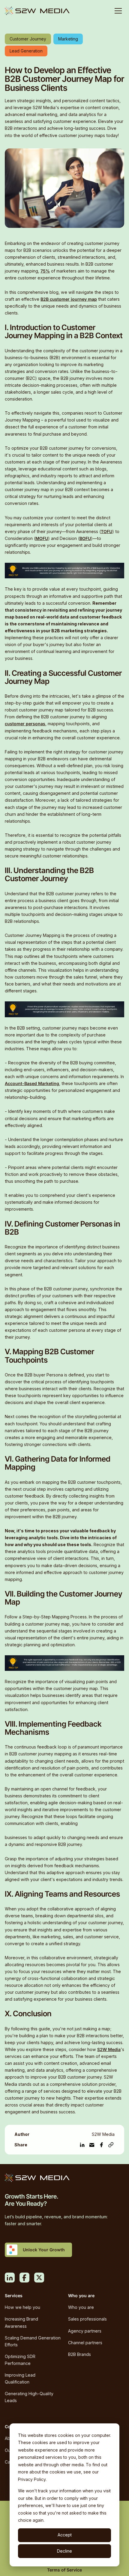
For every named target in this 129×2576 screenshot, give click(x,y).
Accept (65, 2535)
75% (45, 271)
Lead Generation (26, 51)
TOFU (106, 531)
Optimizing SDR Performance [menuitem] (20, 2360)
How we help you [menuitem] (22, 2307)
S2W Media (109, 2049)
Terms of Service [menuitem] (64, 2570)
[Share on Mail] (92, 2145)
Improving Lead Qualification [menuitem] (20, 2378)
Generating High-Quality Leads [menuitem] (29, 2397)
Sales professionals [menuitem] (87, 2319)
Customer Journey (28, 39)
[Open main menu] (118, 11)
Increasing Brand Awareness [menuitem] (21, 2322)
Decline (64, 2551)
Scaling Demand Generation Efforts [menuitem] (33, 2341)
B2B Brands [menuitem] (79, 2354)
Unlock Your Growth (44, 2250)
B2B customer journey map (69, 299)
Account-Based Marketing (32, 1083)
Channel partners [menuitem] (85, 2343)
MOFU (42, 538)
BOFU (85, 538)
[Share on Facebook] (101, 2145)
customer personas (25, 724)
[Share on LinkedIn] (82, 2145)
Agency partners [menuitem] (85, 2331)
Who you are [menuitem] (81, 2307)
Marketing (68, 39)
